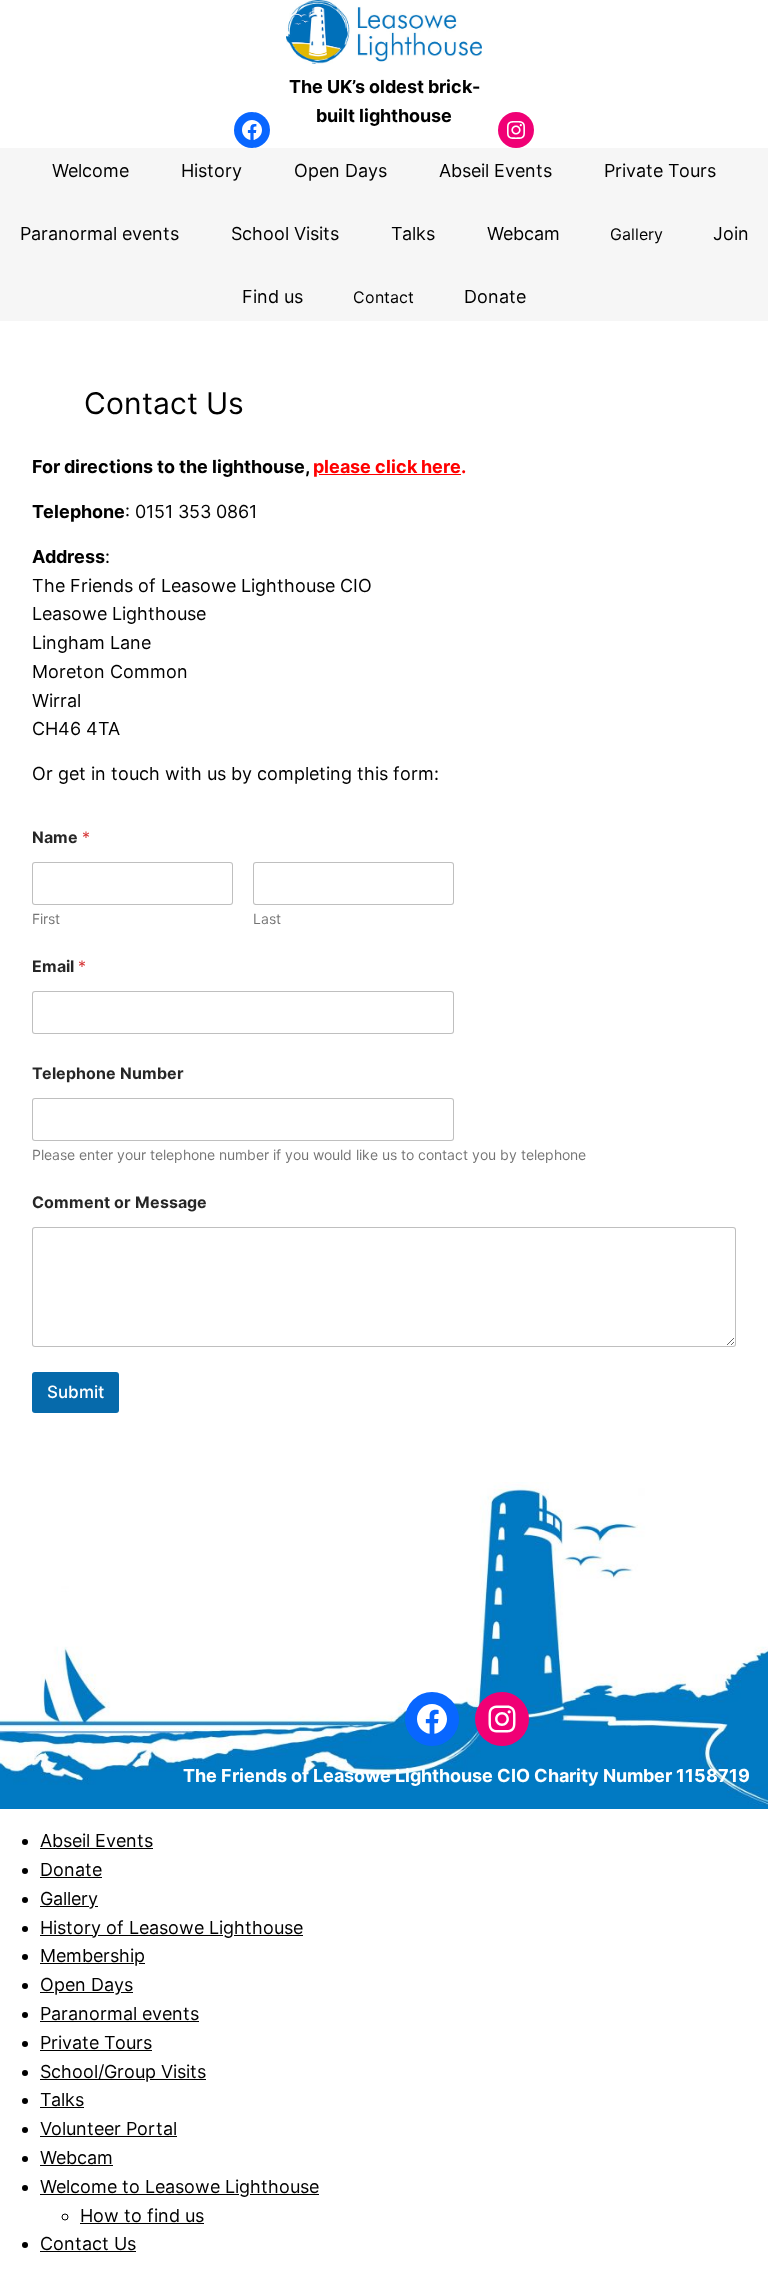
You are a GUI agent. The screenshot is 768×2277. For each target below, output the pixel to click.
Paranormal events (119, 2013)
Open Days (86, 1984)
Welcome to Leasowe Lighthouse (179, 2186)
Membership (92, 1955)
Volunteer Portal (108, 2128)
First (46, 918)
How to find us (142, 2215)
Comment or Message (119, 1202)
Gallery (69, 1898)
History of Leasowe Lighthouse (171, 1927)
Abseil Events (96, 1840)
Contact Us (88, 2243)
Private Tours (96, 2042)
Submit (75, 1392)
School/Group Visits (123, 2071)
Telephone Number (108, 1073)
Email (59, 966)
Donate (71, 1869)
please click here (387, 466)
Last (267, 918)
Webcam (76, 2157)
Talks (62, 2099)
